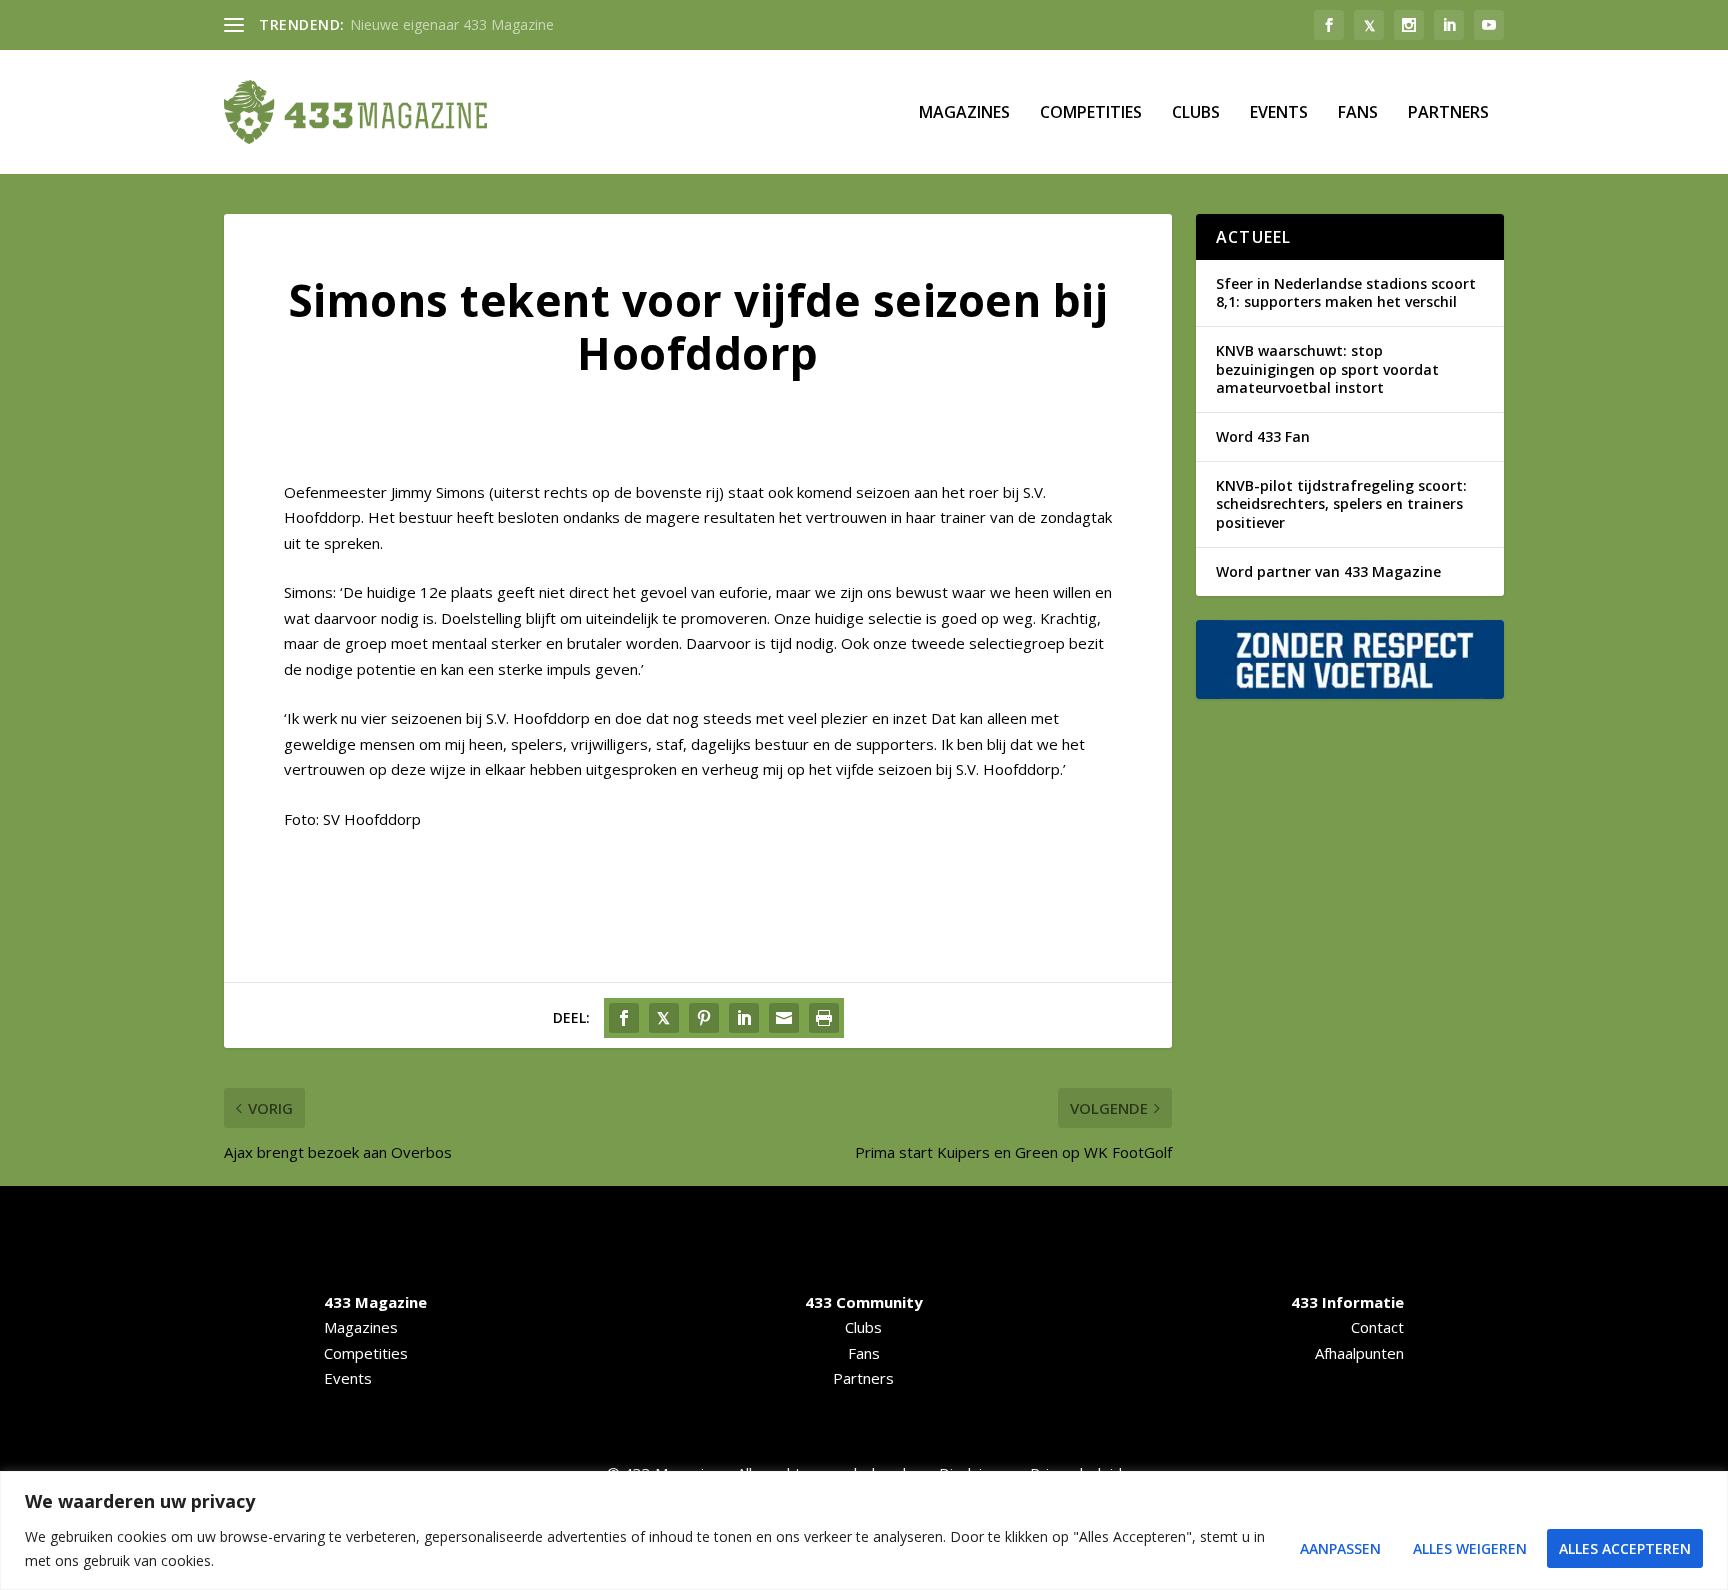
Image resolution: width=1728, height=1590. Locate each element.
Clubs (1196, 113)
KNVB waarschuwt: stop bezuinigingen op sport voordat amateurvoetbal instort (1327, 368)
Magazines (964, 113)
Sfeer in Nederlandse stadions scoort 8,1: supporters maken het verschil (1346, 292)
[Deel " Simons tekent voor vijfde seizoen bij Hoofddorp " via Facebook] (624, 1018)
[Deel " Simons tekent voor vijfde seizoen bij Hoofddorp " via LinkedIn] (744, 1018)
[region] (864, 1530)
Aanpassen (1340, 1548)
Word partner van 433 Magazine (1328, 571)
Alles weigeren (1470, 1548)
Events (1279, 113)
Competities (1091, 113)
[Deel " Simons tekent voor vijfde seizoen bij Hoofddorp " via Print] (824, 1018)
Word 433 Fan (1263, 436)
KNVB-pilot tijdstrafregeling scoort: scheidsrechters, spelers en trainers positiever (1341, 503)
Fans (1358, 113)
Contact (1377, 1327)
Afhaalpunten (1359, 1353)
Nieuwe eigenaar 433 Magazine (452, 24)
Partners (1448, 113)
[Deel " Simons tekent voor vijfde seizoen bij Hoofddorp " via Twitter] (664, 1018)
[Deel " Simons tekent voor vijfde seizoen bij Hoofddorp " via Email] (784, 1018)
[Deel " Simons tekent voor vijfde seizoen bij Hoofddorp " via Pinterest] (704, 1018)
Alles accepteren (1625, 1548)
